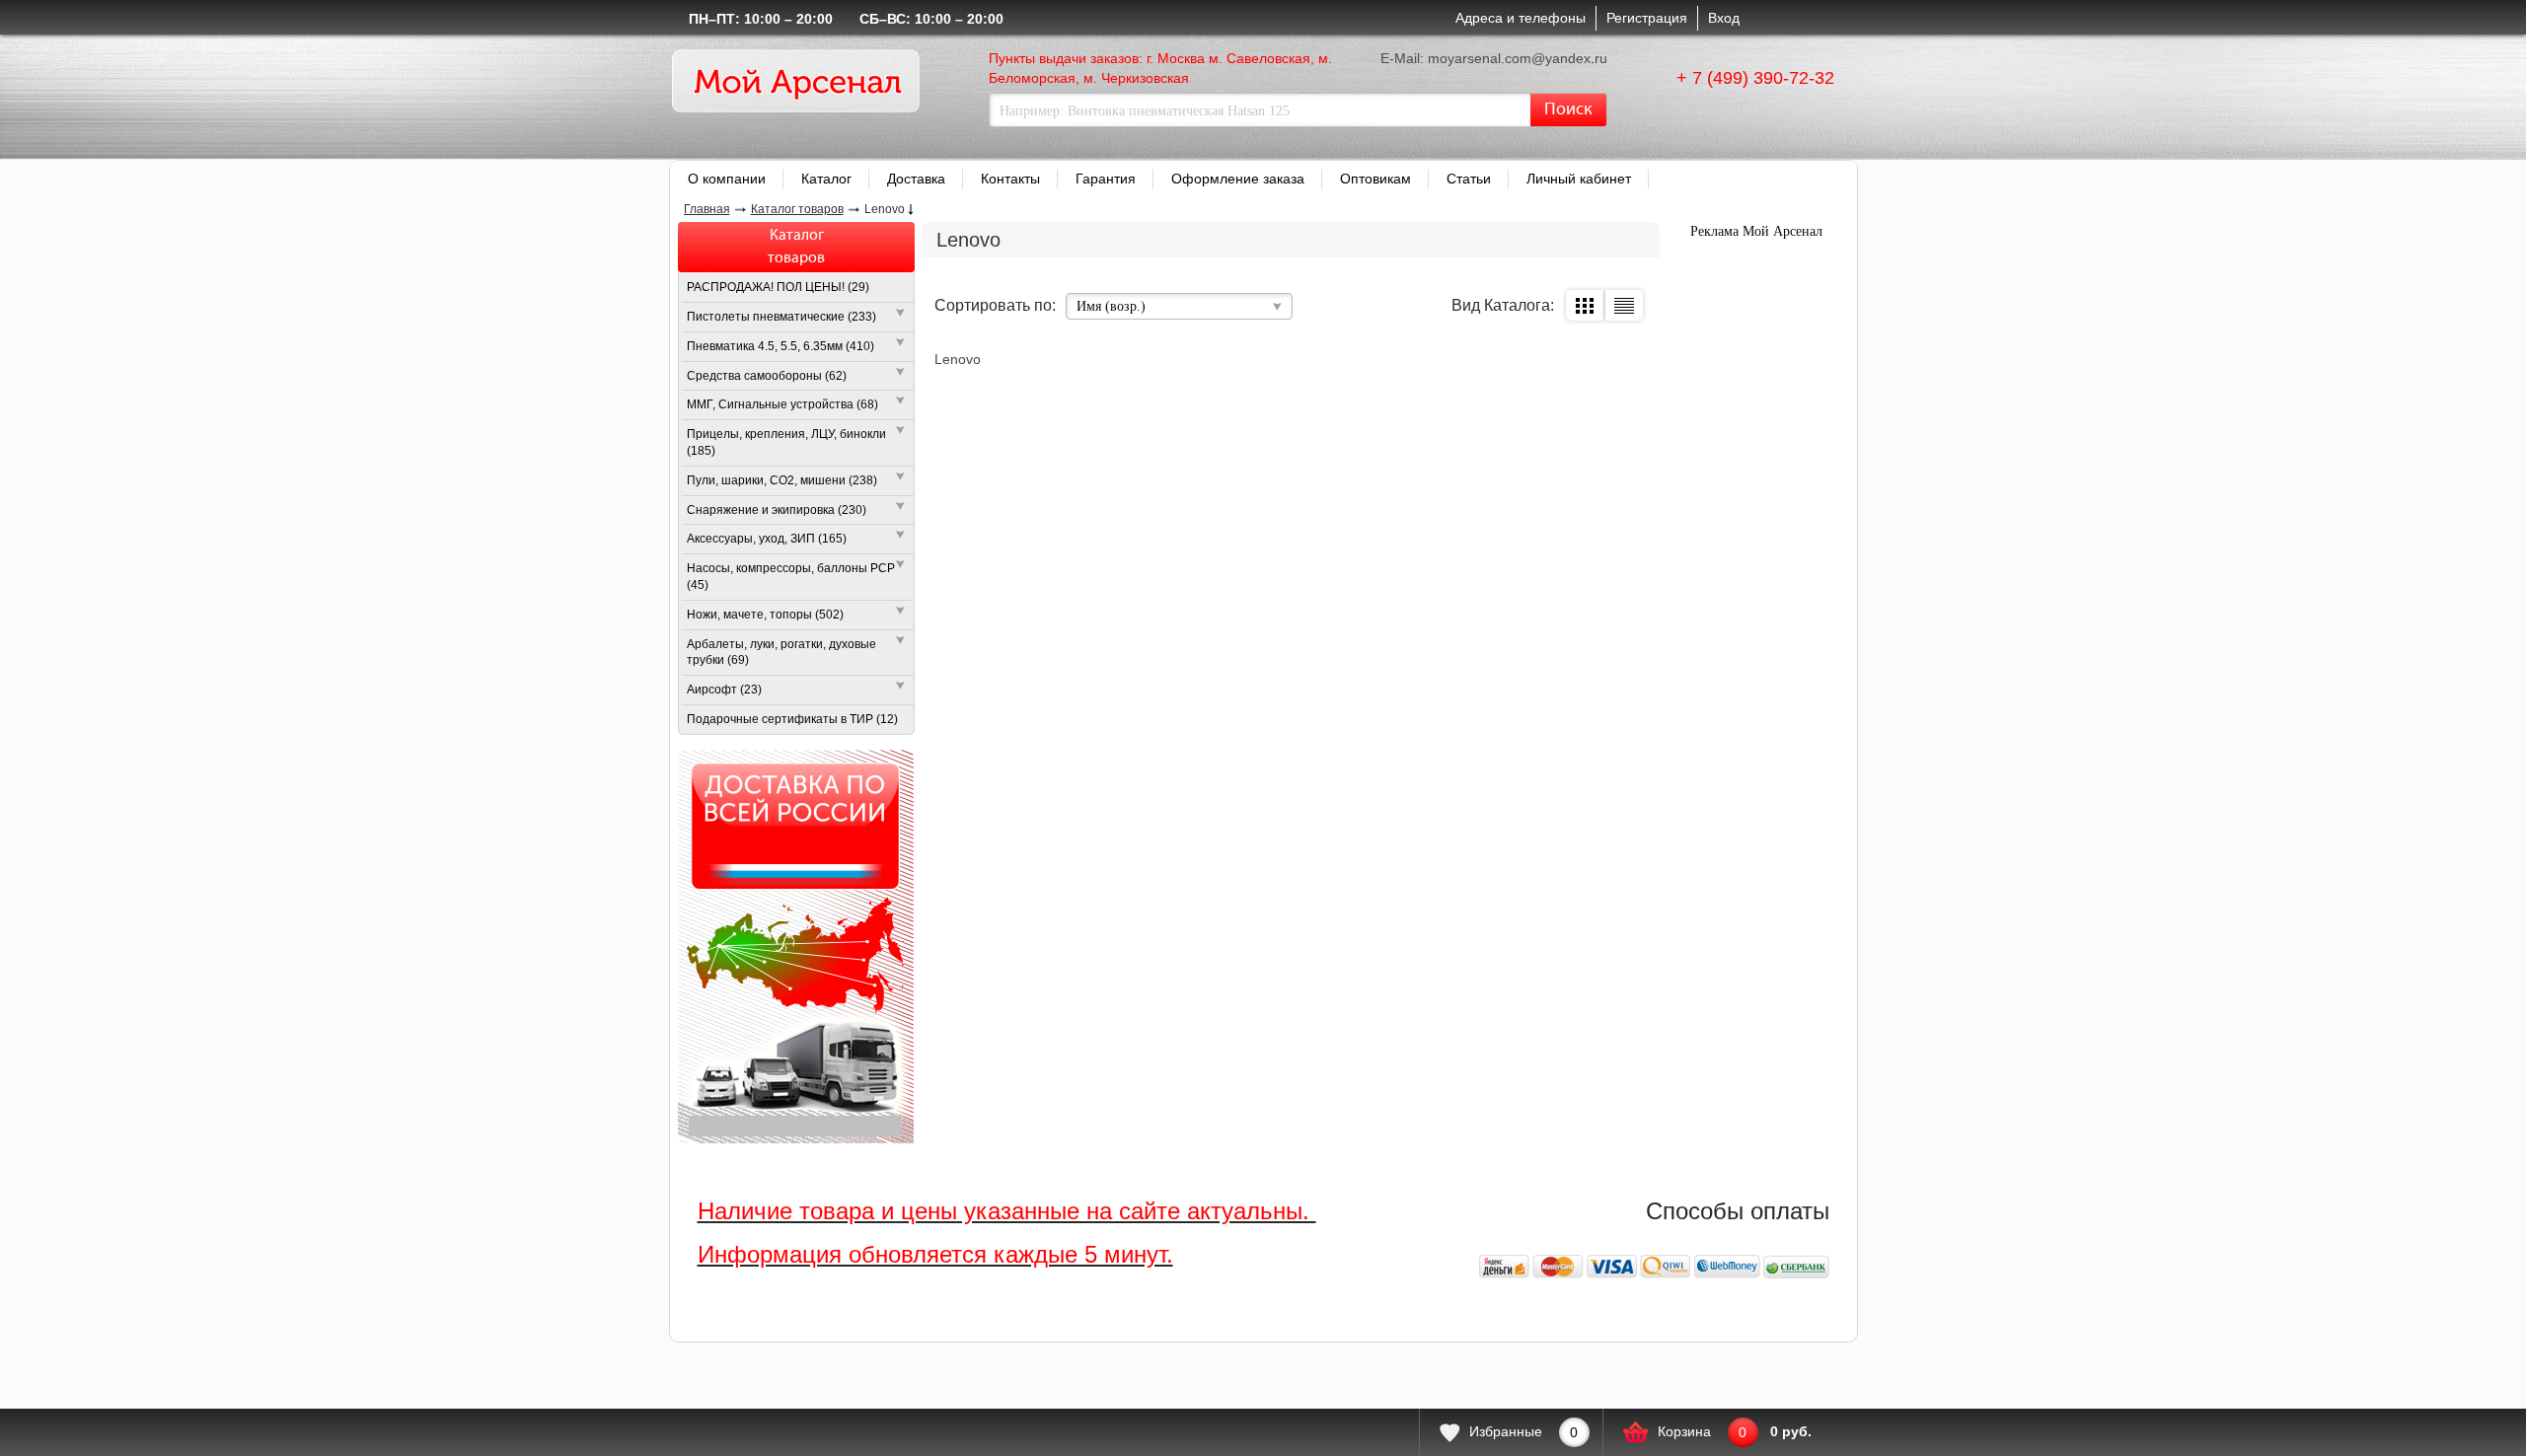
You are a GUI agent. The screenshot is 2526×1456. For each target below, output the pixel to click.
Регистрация (1647, 18)
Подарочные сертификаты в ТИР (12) (792, 719)
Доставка (916, 179)
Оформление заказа (1238, 179)
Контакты (1010, 179)
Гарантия (1106, 179)
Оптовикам (1375, 179)
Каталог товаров (797, 209)
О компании (727, 179)
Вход (1724, 18)
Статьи (1469, 179)
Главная (707, 209)
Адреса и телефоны (1521, 18)
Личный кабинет (1579, 179)
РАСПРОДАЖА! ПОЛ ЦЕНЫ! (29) (778, 287)
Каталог (826, 179)
